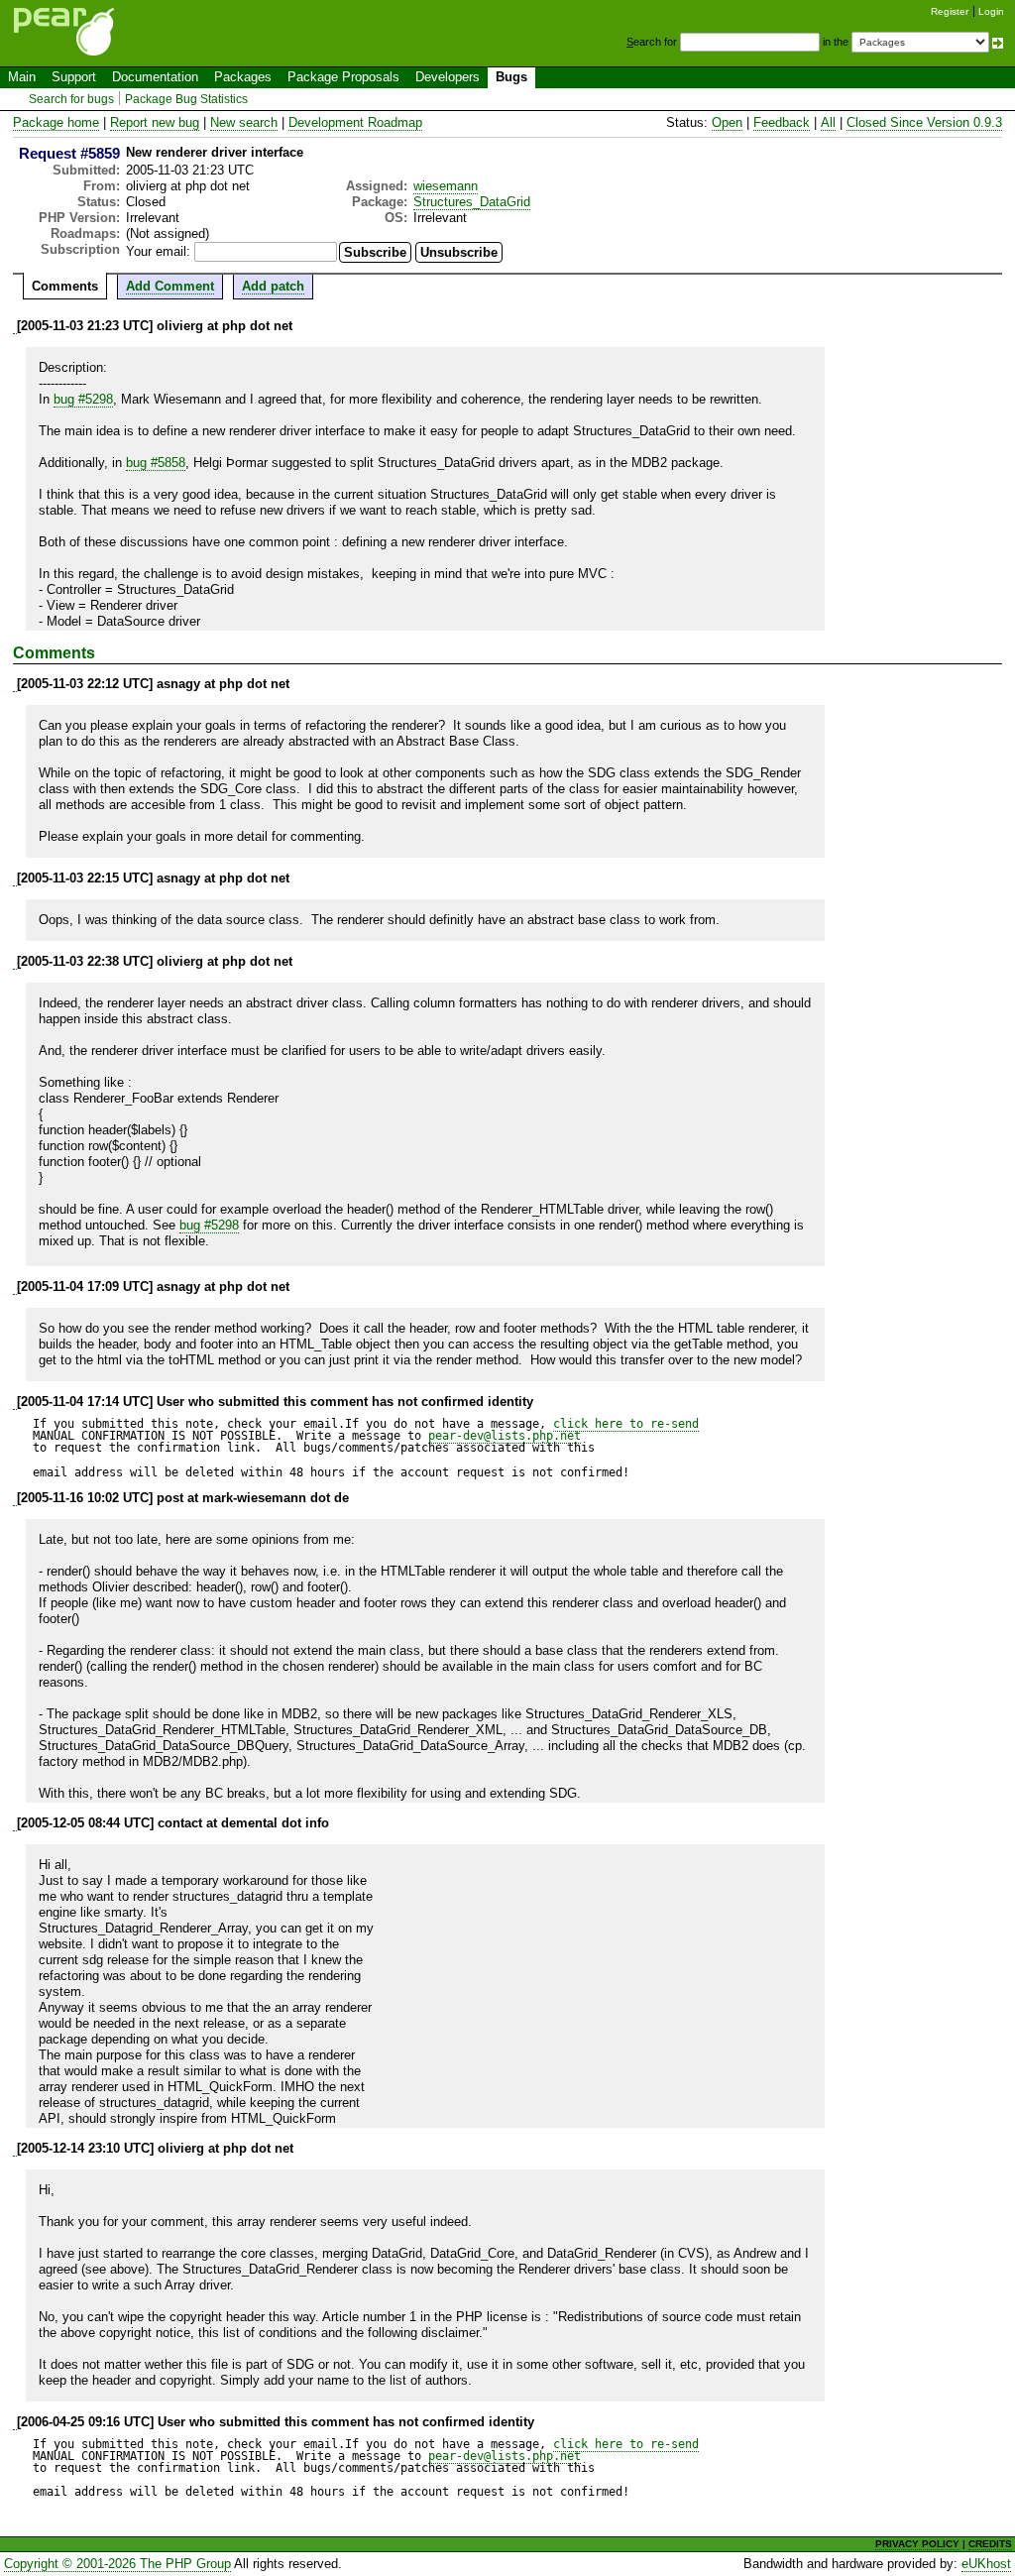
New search (244, 122)
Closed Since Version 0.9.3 (924, 122)
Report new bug (155, 122)
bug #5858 (156, 463)
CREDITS (990, 2544)
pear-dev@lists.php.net (505, 1436)
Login (991, 11)
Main (22, 77)
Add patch (273, 286)
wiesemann (446, 186)
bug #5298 (83, 399)
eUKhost (986, 2564)
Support (74, 77)
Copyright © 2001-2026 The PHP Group (117, 2564)
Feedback (782, 122)
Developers (448, 77)
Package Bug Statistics (186, 99)
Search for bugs (71, 99)
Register (950, 11)
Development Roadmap (355, 122)
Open (727, 122)
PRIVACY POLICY (917, 2544)
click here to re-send (626, 1424)
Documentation (155, 77)
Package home (56, 122)
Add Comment (170, 286)
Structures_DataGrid (472, 202)
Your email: (158, 251)
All (828, 122)
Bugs (511, 77)
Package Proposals (343, 77)
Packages (243, 77)
